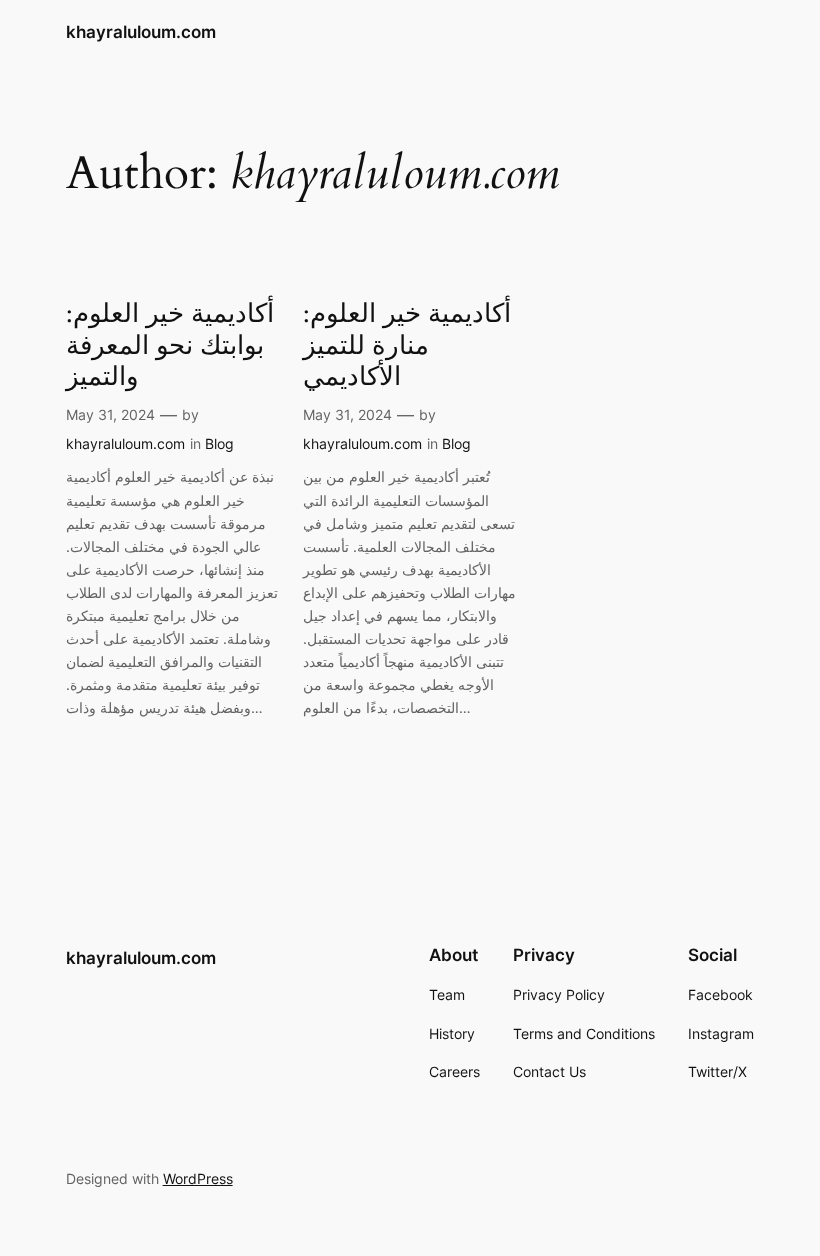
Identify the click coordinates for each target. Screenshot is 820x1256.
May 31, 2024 (110, 414)
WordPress (198, 1178)
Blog (219, 443)
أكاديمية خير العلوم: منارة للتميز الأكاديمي (407, 345)
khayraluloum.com (141, 32)
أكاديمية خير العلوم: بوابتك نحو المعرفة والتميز (170, 345)
